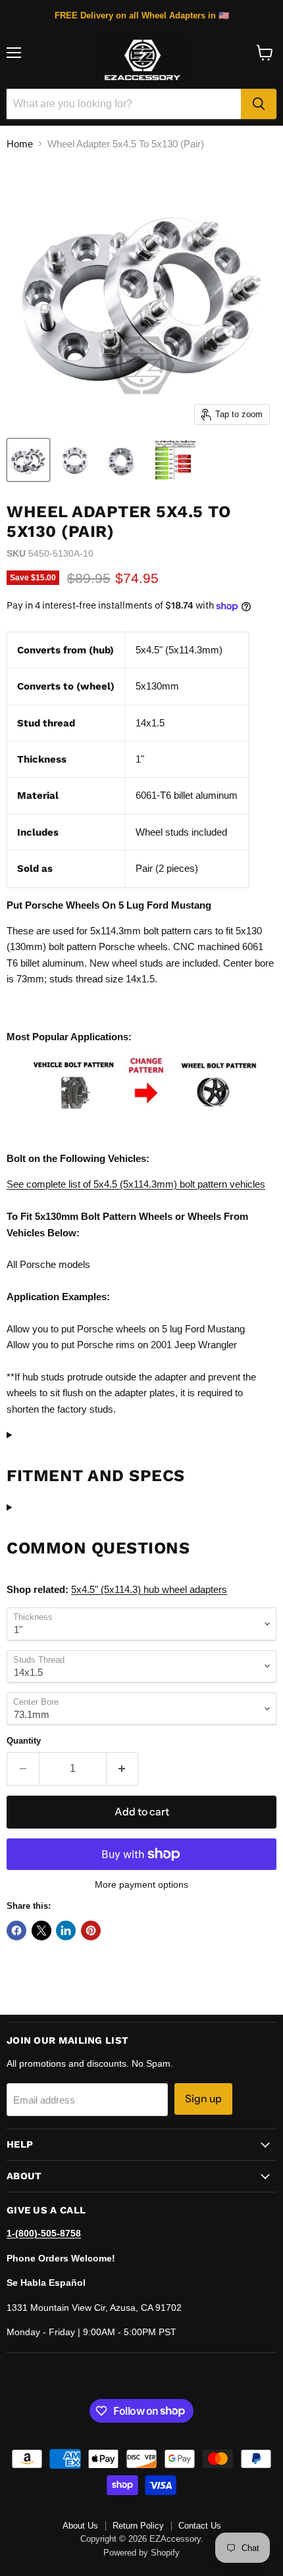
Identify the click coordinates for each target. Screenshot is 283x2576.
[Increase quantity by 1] (123, 1769)
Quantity (24, 1741)
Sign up (203, 2099)
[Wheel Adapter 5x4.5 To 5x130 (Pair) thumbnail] (28, 460)
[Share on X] (41, 1931)
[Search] (259, 104)
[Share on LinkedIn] (66, 1931)
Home (20, 144)
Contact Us (200, 2526)
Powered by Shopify (141, 2553)
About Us (80, 2526)
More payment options (141, 1884)
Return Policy (138, 2526)
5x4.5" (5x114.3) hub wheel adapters (149, 1589)
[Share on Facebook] (16, 1931)
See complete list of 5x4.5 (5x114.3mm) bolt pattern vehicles (136, 1184)
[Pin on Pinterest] (91, 1931)
